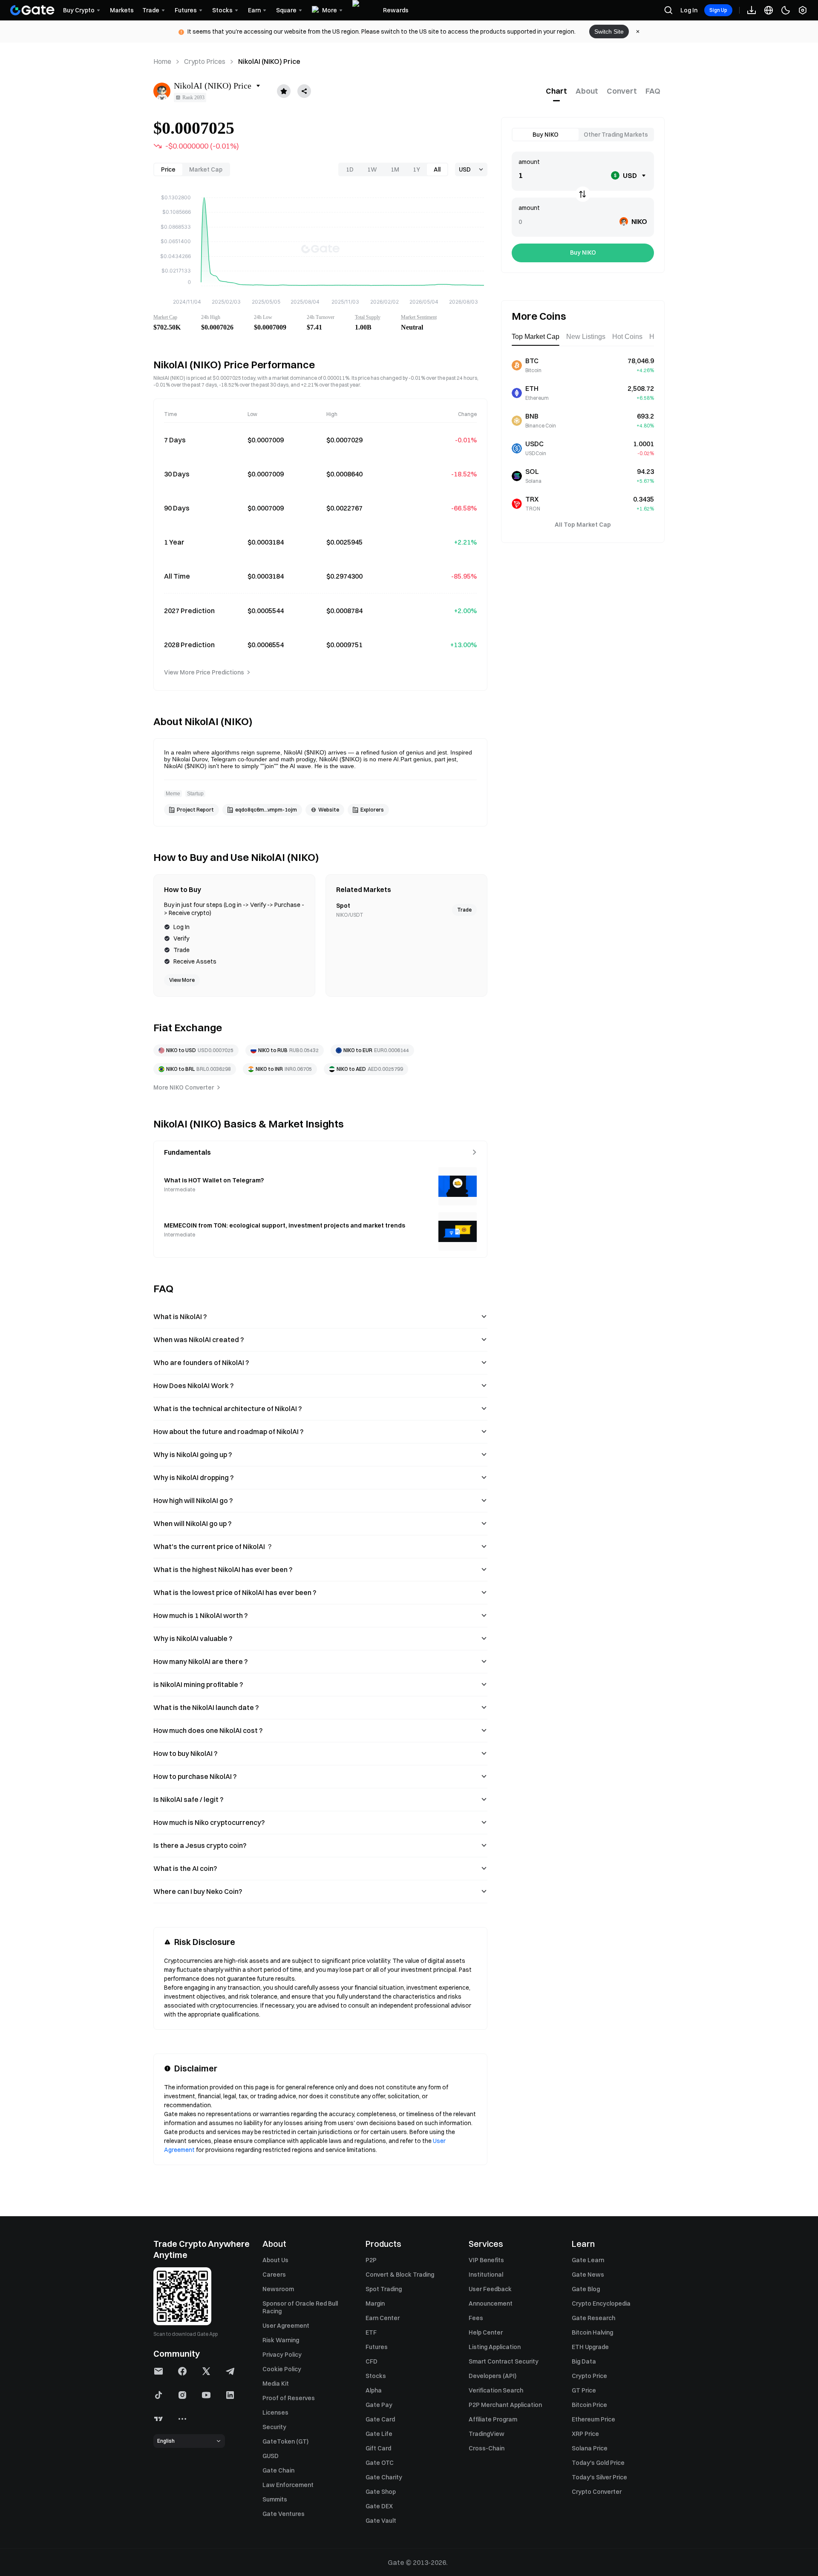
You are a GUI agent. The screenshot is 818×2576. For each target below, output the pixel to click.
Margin (375, 2303)
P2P (371, 2260)
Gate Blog (586, 2289)
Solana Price (590, 2448)
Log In (689, 10)
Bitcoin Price (589, 2405)
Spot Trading (384, 2289)
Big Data (584, 2361)
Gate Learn (588, 2260)
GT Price (584, 2390)
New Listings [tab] (586, 337)
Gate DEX (379, 2506)
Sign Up (718, 10)
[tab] (556, 91)
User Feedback (490, 2289)
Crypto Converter (597, 2492)
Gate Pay (379, 2405)
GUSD (271, 2456)
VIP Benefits (486, 2260)
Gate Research (593, 2318)
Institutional (486, 2275)
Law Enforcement (288, 2485)
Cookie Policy (282, 2369)
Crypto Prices (205, 61)
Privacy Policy (282, 2355)
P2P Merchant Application (505, 2405)
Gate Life (379, 2434)
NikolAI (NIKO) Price (269, 61)
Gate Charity (384, 2477)
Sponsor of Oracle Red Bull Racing (300, 2307)
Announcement (491, 2303)
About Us (275, 2260)
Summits (275, 2499)
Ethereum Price (593, 2419)
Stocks (376, 2376)
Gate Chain (278, 2470)
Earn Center (383, 2318)
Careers (274, 2275)
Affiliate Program (493, 2419)
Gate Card (380, 2419)
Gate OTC (380, 2463)
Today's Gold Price (598, 2463)
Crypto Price (589, 2376)
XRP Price (585, 2434)
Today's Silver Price (599, 2477)
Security (274, 2427)
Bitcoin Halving (592, 2332)
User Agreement (286, 2326)
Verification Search (496, 2390)
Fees (476, 2318)
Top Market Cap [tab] (536, 337)
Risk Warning (281, 2340)
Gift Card (378, 2448)
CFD (372, 2361)
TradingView (487, 2434)
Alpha (374, 2390)
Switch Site (609, 32)
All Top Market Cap (583, 525)
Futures (377, 2347)
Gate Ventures (284, 2514)
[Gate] (32, 10)
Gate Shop (381, 2492)
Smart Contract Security (504, 2361)
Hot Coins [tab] (627, 337)
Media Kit (276, 2384)
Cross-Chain (487, 2448)
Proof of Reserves (289, 2398)
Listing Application (495, 2347)
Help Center (486, 2332)
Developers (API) (493, 2376)
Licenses (275, 2412)
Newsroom (278, 2289)
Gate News (588, 2275)
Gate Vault (381, 2521)
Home (162, 61)
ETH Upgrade (590, 2347)
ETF (371, 2332)
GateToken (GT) (285, 2441)
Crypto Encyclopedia (601, 2303)
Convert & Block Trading (400, 2275)
